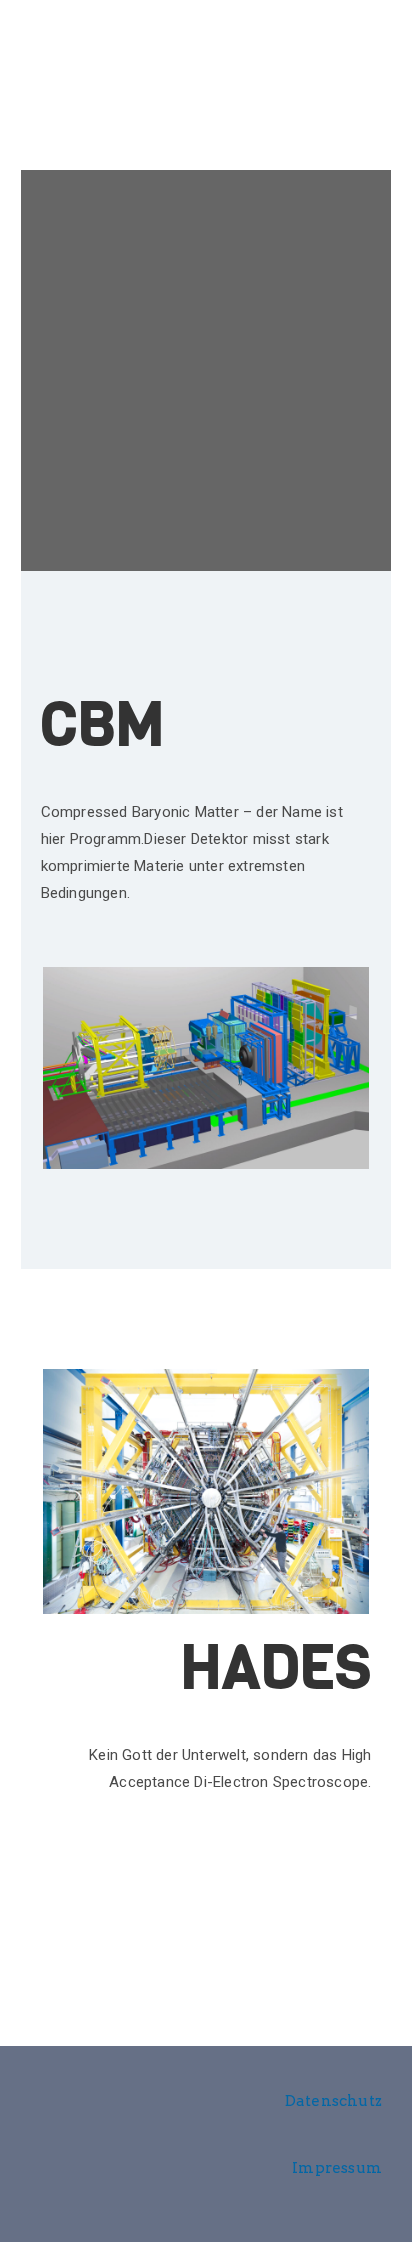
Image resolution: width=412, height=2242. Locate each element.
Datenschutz (333, 2101)
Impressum (337, 2168)
